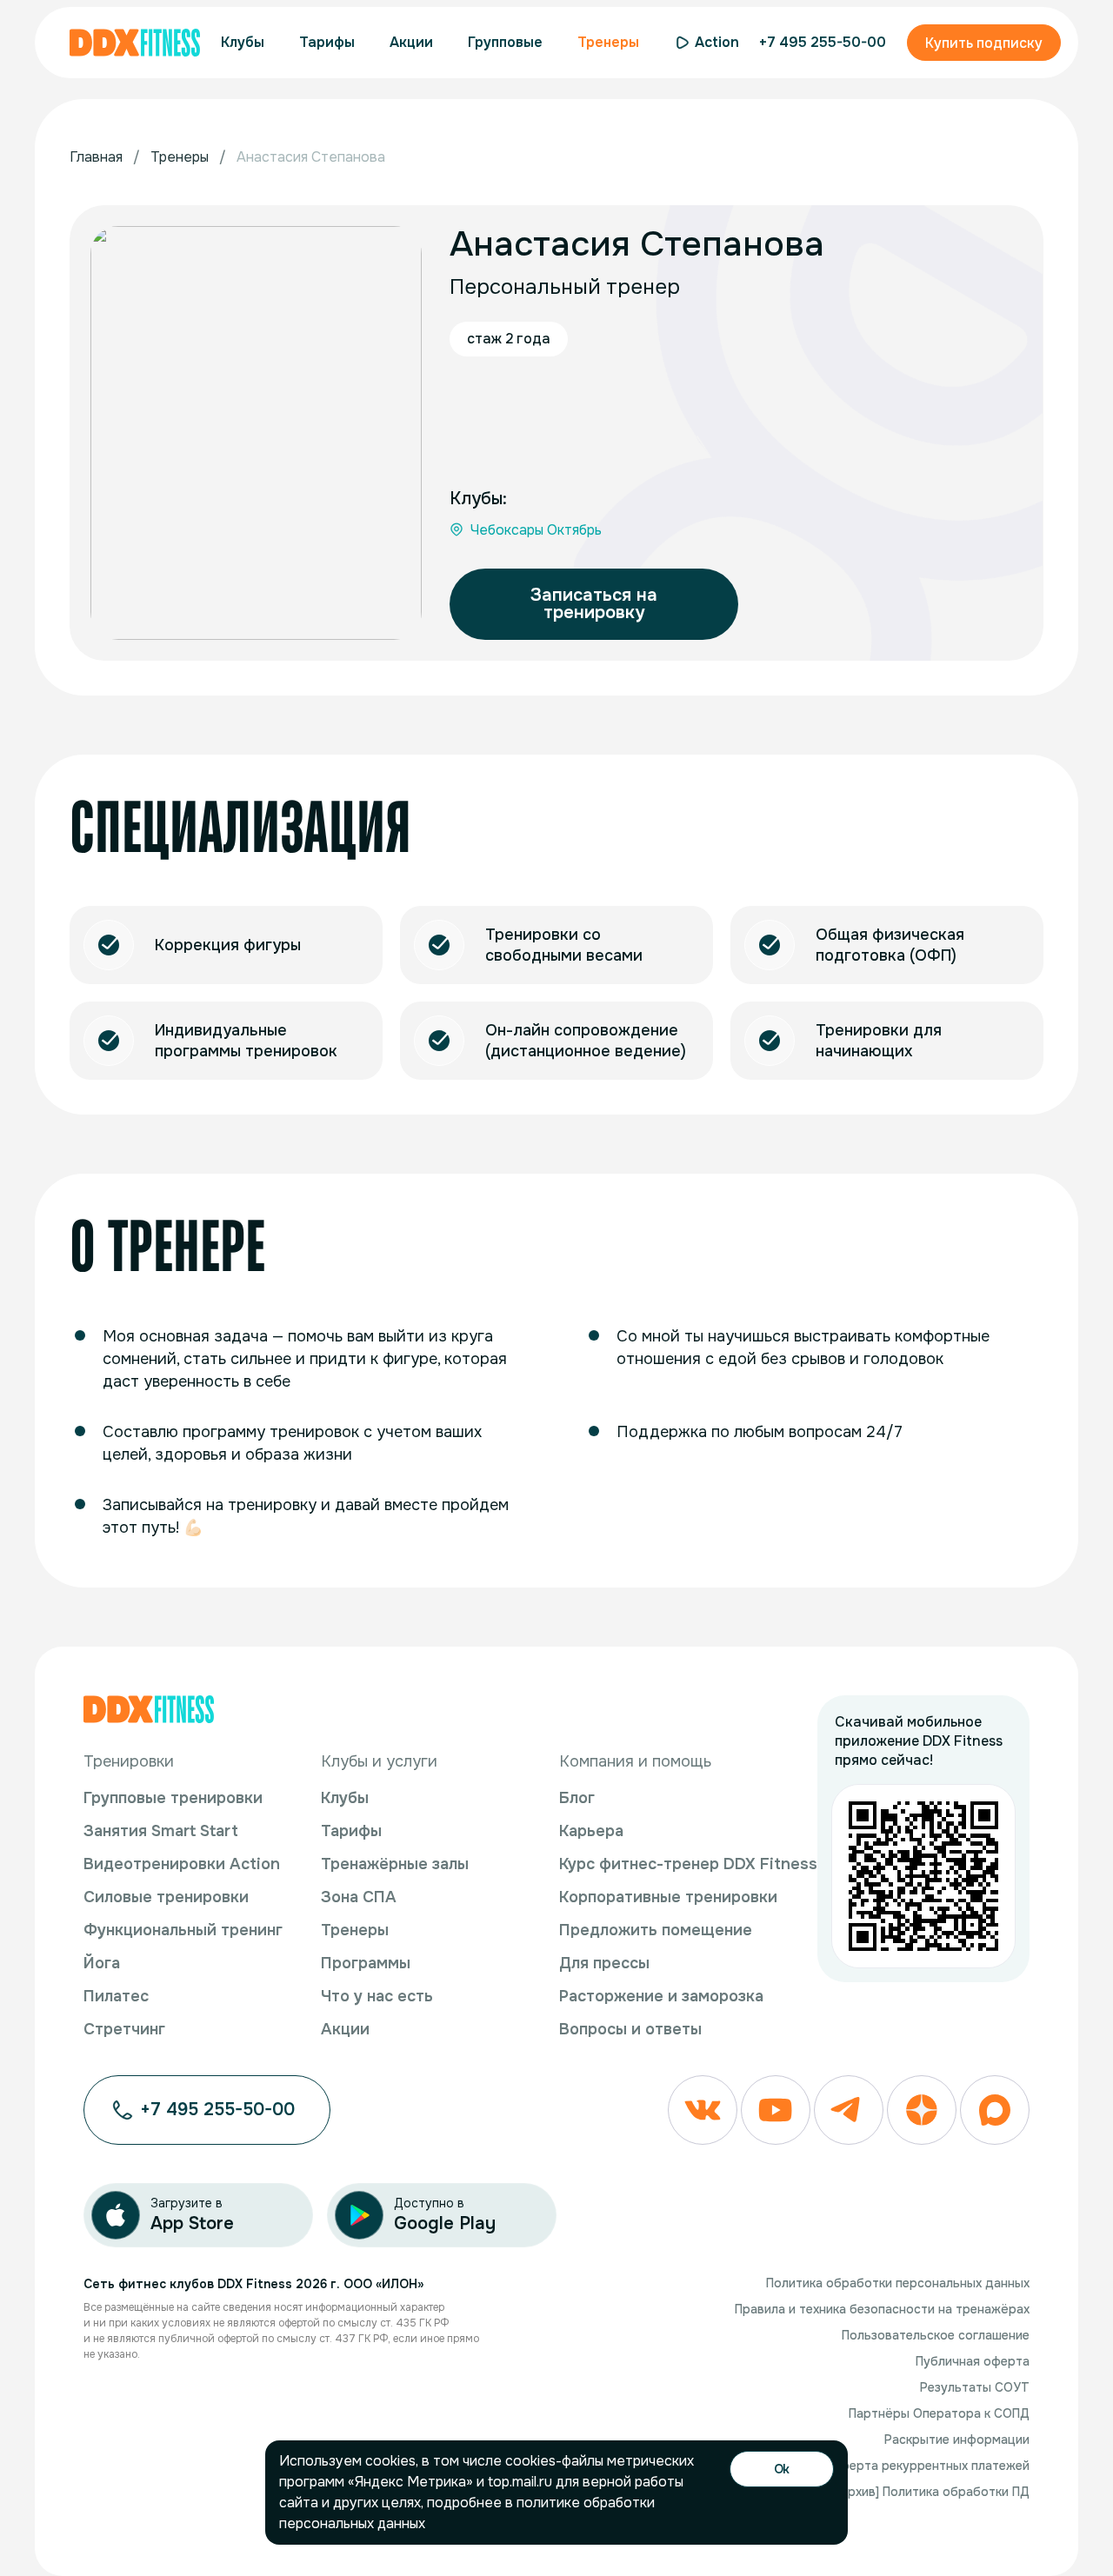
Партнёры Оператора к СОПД (939, 2413)
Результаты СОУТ (975, 2387)
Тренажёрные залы (395, 1864)
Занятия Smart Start (161, 1831)
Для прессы (604, 1963)
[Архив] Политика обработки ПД (933, 2492)
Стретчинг (124, 2029)
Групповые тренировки (173, 1798)
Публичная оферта (973, 2361)
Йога (102, 1963)
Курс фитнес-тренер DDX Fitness (688, 1864)
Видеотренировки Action (182, 1864)
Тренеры (355, 1930)
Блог (577, 1798)
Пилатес (116, 1996)
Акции (345, 2029)
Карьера (591, 1831)
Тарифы (351, 1831)
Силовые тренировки (166, 1897)
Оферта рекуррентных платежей (930, 2466)
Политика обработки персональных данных (898, 2283)
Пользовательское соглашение (936, 2335)
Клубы (345, 1798)
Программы (366, 1963)
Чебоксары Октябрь (536, 530)
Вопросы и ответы (630, 2029)
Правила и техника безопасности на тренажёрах (882, 2309)
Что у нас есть (377, 1996)
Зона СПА (359, 1897)
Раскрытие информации (957, 2440)
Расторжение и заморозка (661, 1996)
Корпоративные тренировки (668, 1897)
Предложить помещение (656, 1930)
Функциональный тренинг (183, 1930)
